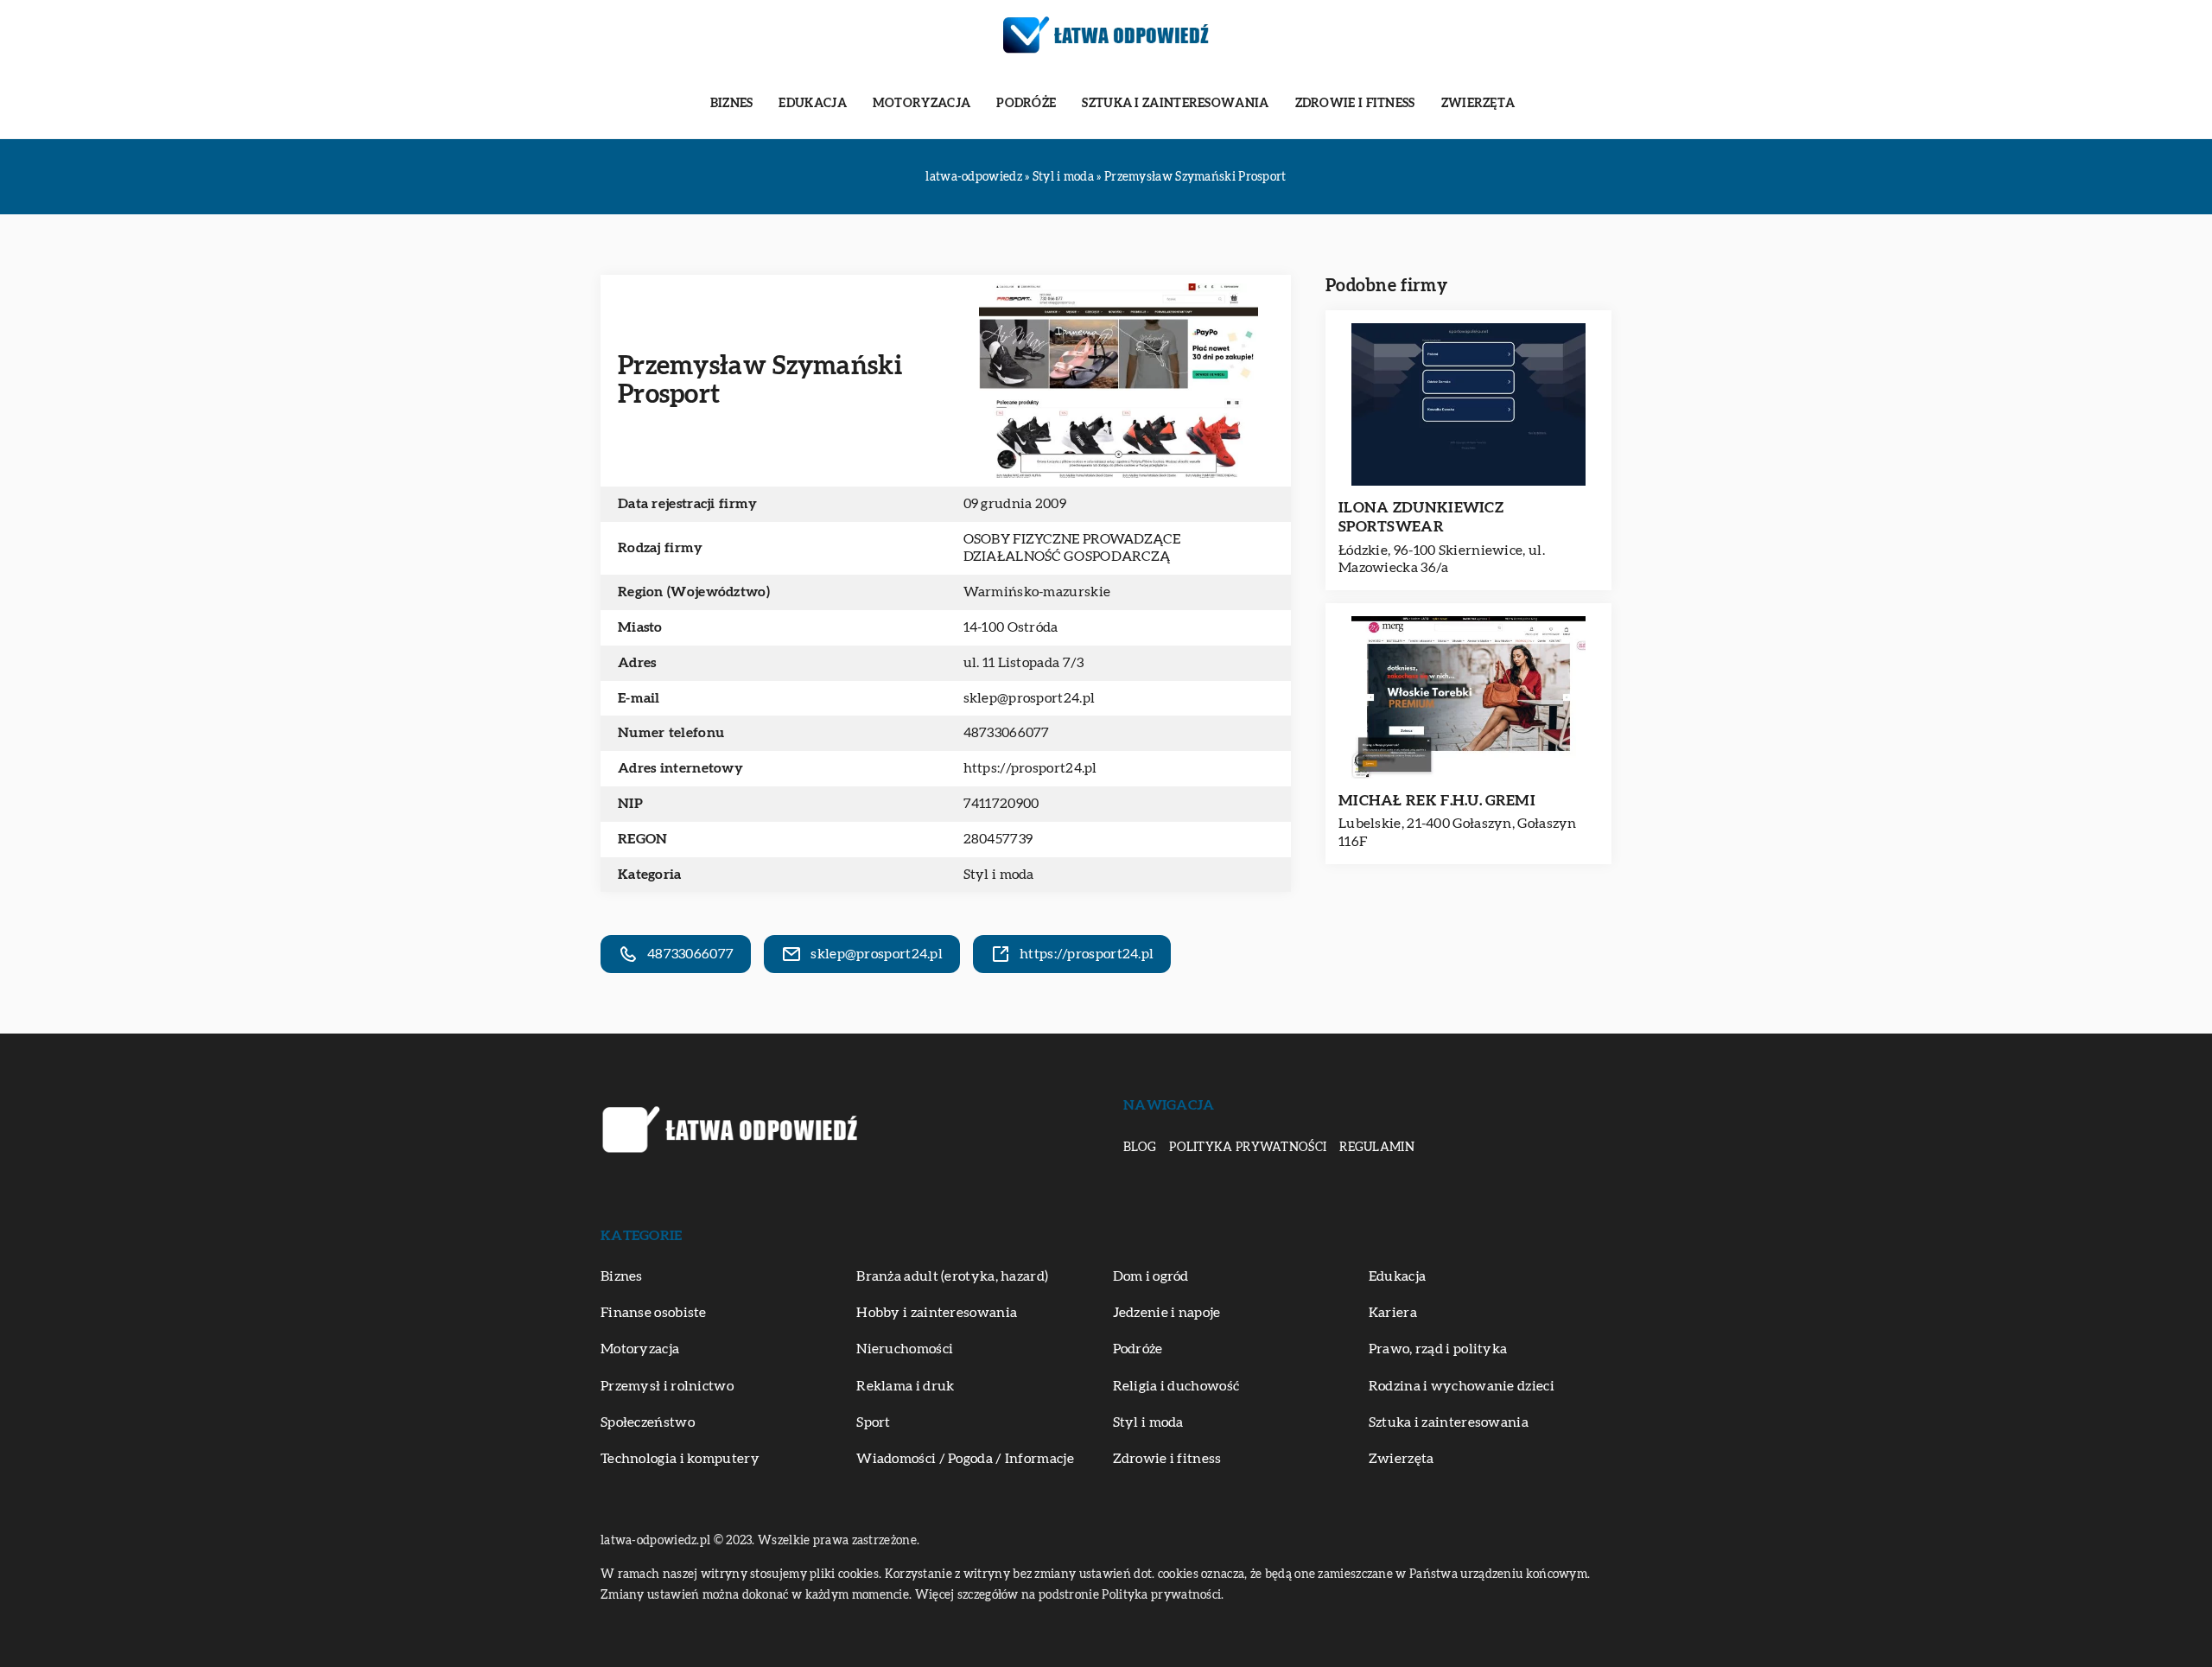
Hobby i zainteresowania (937, 1313)
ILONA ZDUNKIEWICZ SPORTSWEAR (1421, 517)
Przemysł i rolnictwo (667, 1386)
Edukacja (812, 104)
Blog (1140, 1148)
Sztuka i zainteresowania (1175, 104)
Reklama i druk (905, 1386)
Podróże (1026, 104)
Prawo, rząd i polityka (1438, 1349)
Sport (874, 1422)
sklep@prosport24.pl (1030, 698)
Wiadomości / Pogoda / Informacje (965, 1459)
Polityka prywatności (1248, 1148)
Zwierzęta (1478, 104)
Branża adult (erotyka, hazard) (952, 1276)
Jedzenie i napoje (1167, 1313)
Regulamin (1377, 1148)
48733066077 (1007, 733)
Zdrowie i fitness (1355, 104)
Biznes (732, 104)
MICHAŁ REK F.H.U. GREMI (1437, 801)
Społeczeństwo (648, 1422)
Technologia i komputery (680, 1459)
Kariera (1393, 1313)
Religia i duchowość (1176, 1386)
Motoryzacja (922, 104)
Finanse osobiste (654, 1313)
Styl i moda (999, 875)
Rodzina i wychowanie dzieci (1462, 1386)
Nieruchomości (905, 1349)
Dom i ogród (1151, 1276)
